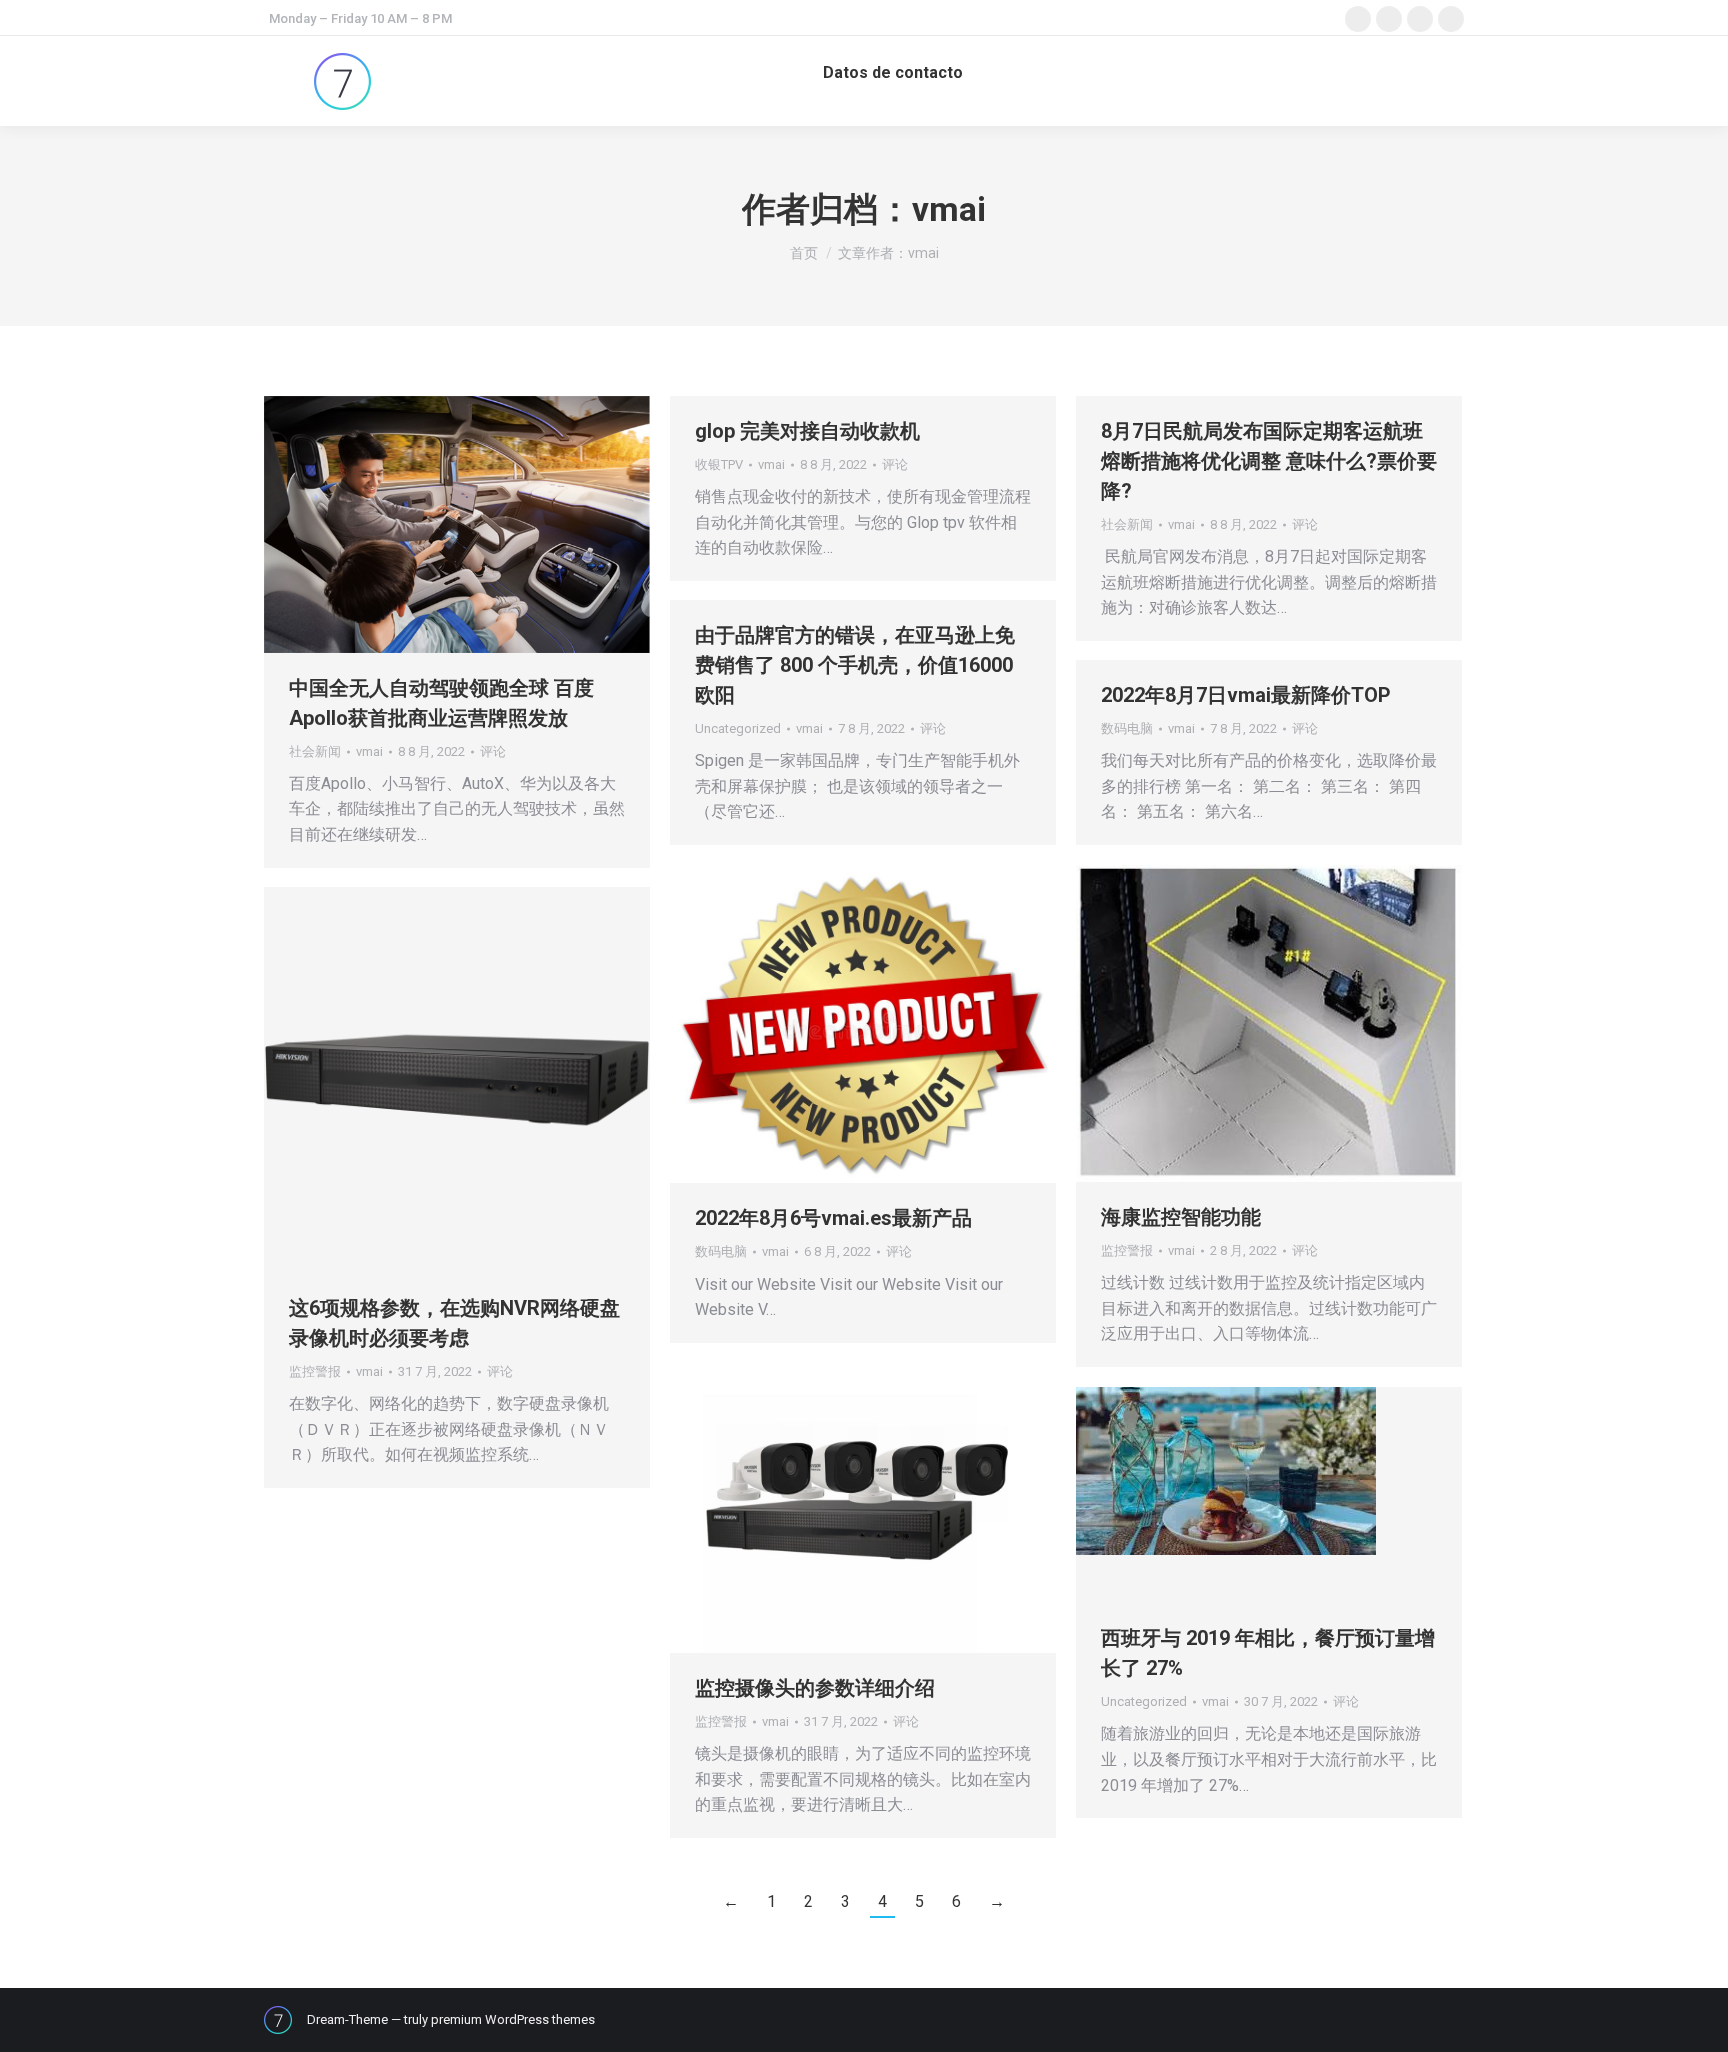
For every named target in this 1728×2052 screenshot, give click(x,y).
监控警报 (1127, 1250)
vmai (949, 209)
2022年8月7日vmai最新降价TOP (1246, 695)
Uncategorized (738, 728)
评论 (493, 751)
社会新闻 (315, 751)
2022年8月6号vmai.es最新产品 (833, 1218)
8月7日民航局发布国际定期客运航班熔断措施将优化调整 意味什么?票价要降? (1269, 461)
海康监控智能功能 (1181, 1217)
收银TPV (719, 464)
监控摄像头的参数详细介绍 (817, 1688)
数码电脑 (1127, 728)
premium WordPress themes (513, 2019)
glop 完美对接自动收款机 (807, 431)
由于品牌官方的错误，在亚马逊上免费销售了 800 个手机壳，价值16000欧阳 (855, 665)
